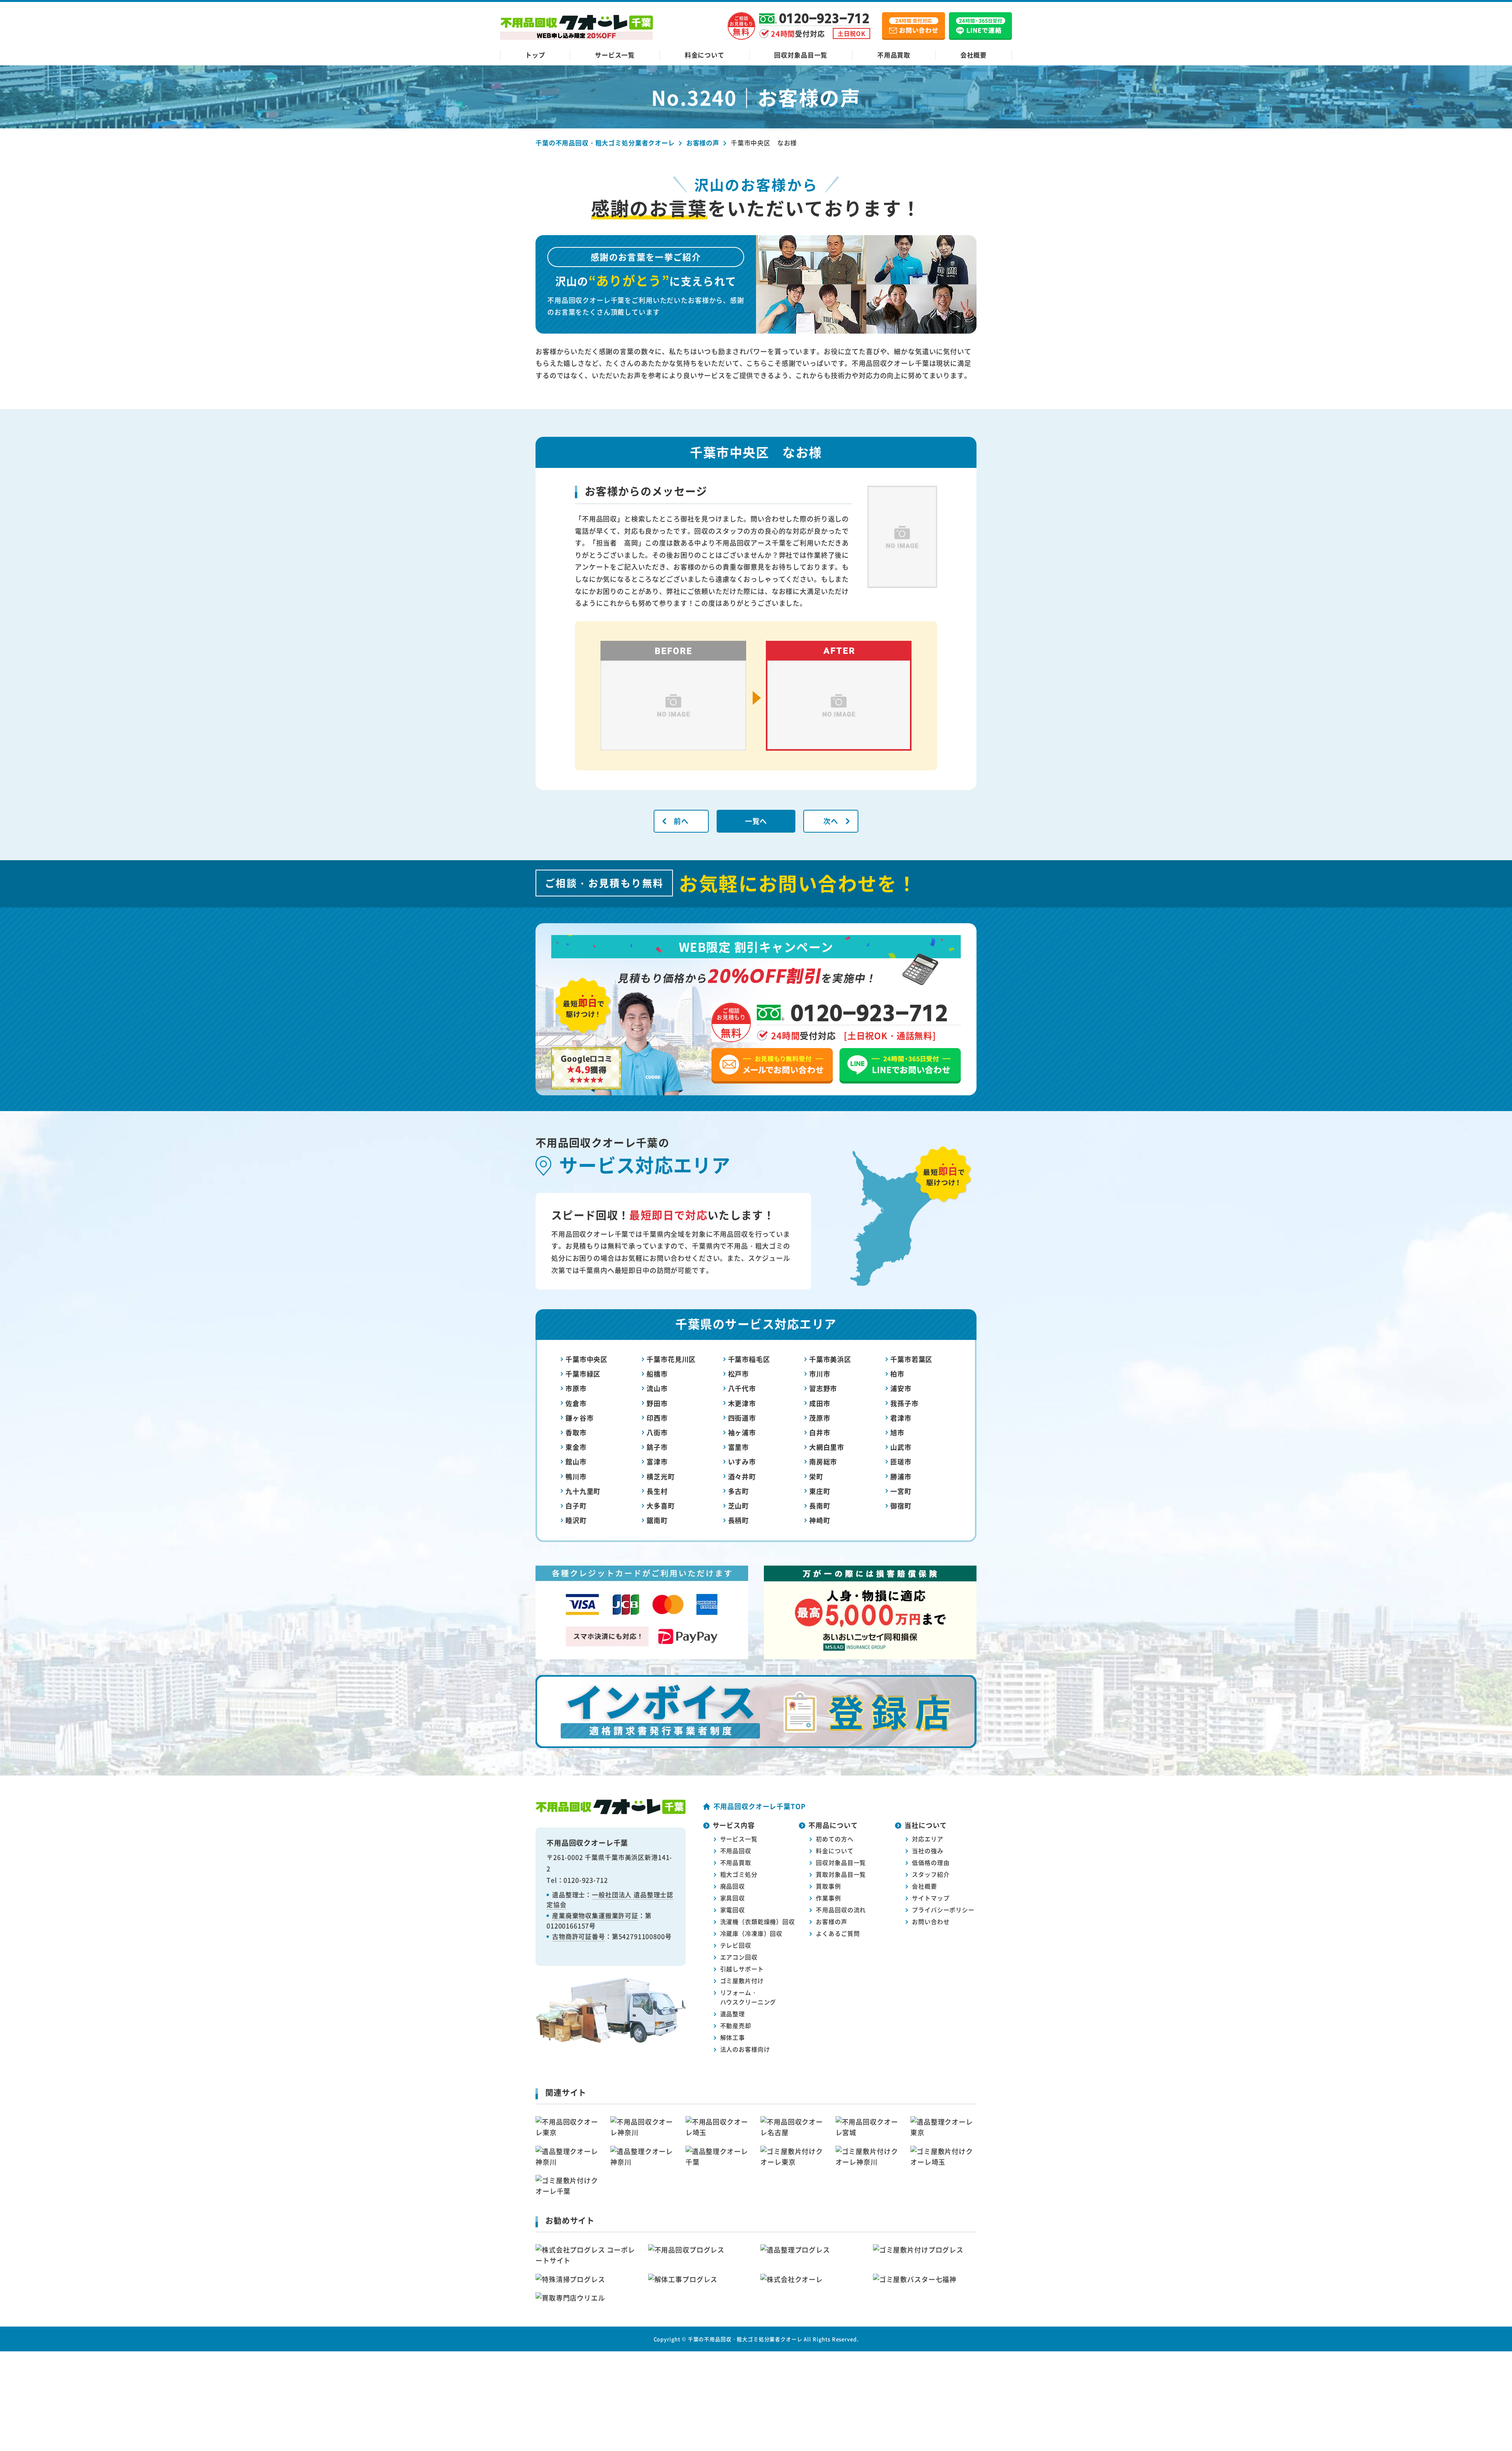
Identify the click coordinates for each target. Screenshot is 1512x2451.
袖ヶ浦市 (742, 1432)
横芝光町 (661, 1476)
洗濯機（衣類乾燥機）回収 (758, 1921)
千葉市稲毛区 (749, 1359)
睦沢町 (576, 1520)
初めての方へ (835, 1839)
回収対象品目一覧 (801, 55)
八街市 (657, 1432)
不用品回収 (736, 1851)
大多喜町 (661, 1506)
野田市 (657, 1403)
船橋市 (657, 1374)
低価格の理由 (931, 1862)
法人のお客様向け (745, 2049)
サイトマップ (931, 1898)
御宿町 (901, 1506)
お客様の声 (831, 1921)
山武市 (901, 1447)
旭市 (897, 1432)
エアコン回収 (739, 1957)
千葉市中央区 (586, 1359)
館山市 (576, 1461)
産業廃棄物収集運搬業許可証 (595, 1915)
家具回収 (733, 1898)
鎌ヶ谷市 (579, 1418)
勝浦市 (901, 1476)
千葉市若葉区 (911, 1359)
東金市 (576, 1447)
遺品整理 (733, 2014)
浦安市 (901, 1388)
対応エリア (927, 1839)
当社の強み (927, 1851)
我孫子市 (904, 1403)
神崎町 (820, 1520)
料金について (705, 55)
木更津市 (742, 1403)
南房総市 (823, 1461)
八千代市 (742, 1388)
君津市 (901, 1418)
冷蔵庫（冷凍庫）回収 (751, 1933)
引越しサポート (742, 1969)
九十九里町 (583, 1491)
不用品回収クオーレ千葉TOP (760, 1806)
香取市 (576, 1432)
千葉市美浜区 (830, 1359)
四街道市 (742, 1418)
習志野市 (823, 1388)
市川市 (820, 1374)
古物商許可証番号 (579, 1936)
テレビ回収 (736, 1945)
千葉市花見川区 (671, 1359)
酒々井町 (742, 1476)
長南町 (820, 1506)
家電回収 (733, 1910)
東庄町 (820, 1491)
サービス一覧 (615, 55)
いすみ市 (742, 1461)
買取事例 (828, 1886)
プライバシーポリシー (943, 1910)
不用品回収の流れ (841, 1910)
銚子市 (657, 1447)
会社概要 (974, 55)
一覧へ (756, 821)
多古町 (739, 1491)
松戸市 (739, 1374)
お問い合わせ (931, 1921)
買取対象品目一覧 (841, 1874)
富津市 (657, 1461)
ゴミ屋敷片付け (742, 1981)
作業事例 (828, 1898)
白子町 (576, 1506)
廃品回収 (733, 1886)
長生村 (657, 1491)
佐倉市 (576, 1403)
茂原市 (820, 1418)
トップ (535, 55)
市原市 (576, 1388)
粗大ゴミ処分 (739, 1874)
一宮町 (901, 1491)
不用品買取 (894, 55)
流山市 (657, 1388)
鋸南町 (657, 1520)
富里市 (739, 1447)
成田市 (820, 1403)
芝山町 (739, 1506)
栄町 (816, 1476)
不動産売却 (736, 2025)
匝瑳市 (901, 1461)
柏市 (897, 1374)
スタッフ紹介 (931, 1874)
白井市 (820, 1432)
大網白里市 (827, 1447)
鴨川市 (576, 1476)
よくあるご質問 (838, 1933)
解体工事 (733, 2037)
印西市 (657, 1418)
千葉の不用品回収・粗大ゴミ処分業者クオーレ (745, 2339)
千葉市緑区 (583, 1374)
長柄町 (739, 1520)
